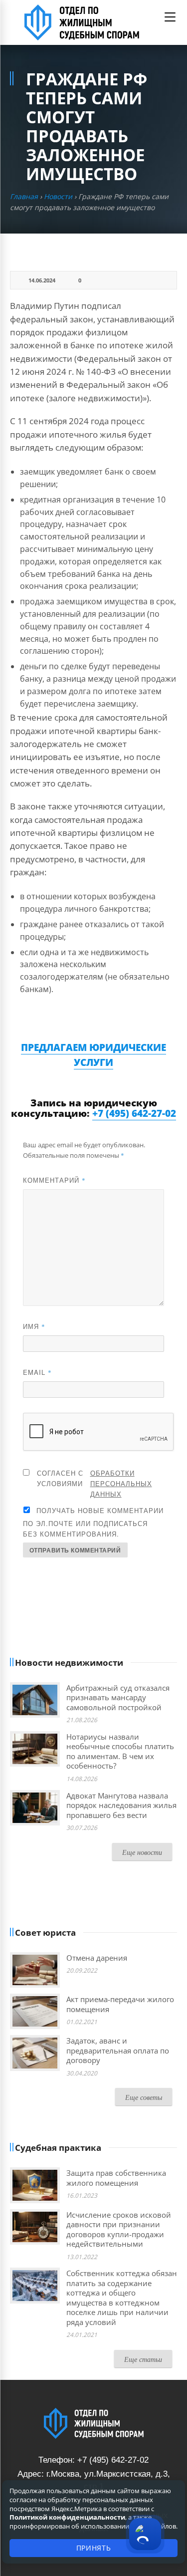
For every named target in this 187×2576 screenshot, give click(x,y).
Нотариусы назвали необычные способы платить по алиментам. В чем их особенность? (120, 1751)
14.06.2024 (42, 280)
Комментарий (54, 1180)
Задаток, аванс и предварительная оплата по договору (118, 2050)
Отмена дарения (97, 1958)
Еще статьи (143, 2359)
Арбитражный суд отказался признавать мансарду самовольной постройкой (118, 1697)
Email (37, 1372)
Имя (34, 1326)
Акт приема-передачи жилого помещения (120, 2004)
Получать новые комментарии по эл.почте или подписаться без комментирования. (93, 1522)
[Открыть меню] (170, 17)
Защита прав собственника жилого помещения (116, 2178)
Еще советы (144, 2097)
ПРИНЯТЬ (94, 2548)
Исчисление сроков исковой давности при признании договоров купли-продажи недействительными (119, 2229)
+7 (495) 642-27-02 (134, 1113)
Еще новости (142, 1852)
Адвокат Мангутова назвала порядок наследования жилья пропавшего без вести (121, 1805)
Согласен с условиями (94, 1483)
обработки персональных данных (121, 1483)
